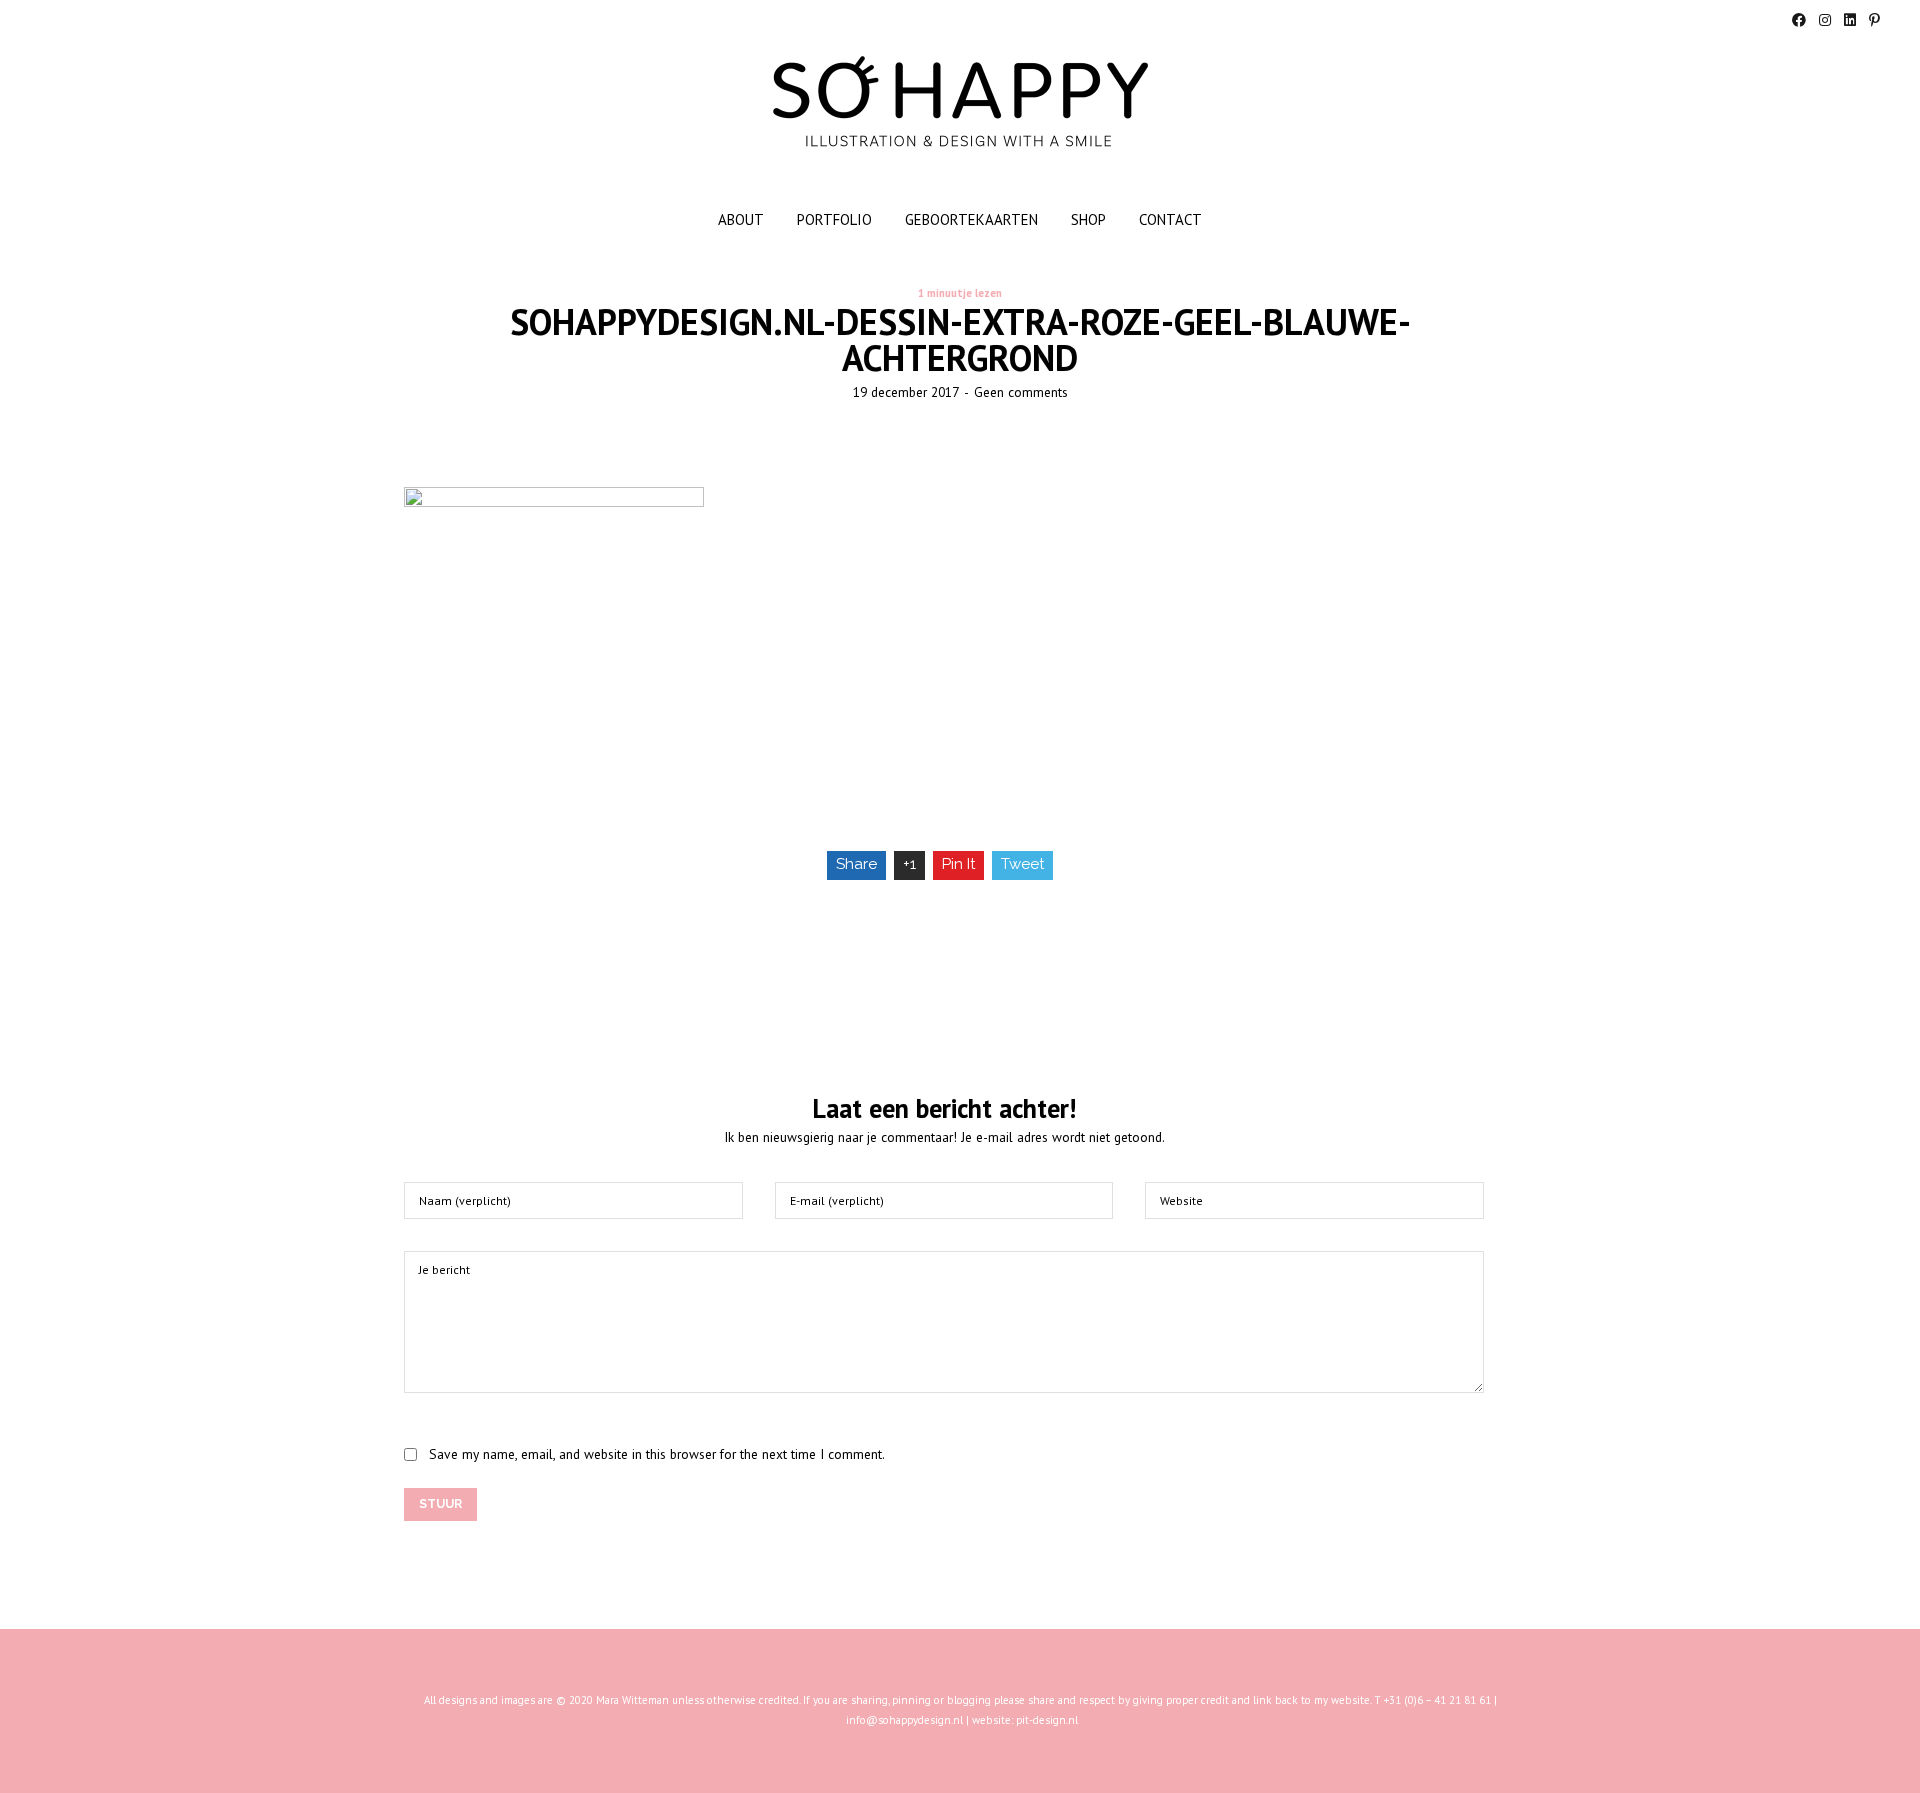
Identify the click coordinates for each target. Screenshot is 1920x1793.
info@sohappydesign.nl (904, 1720)
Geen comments (1021, 392)
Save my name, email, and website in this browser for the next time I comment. (657, 1454)
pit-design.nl (1047, 1720)
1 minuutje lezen (960, 293)
